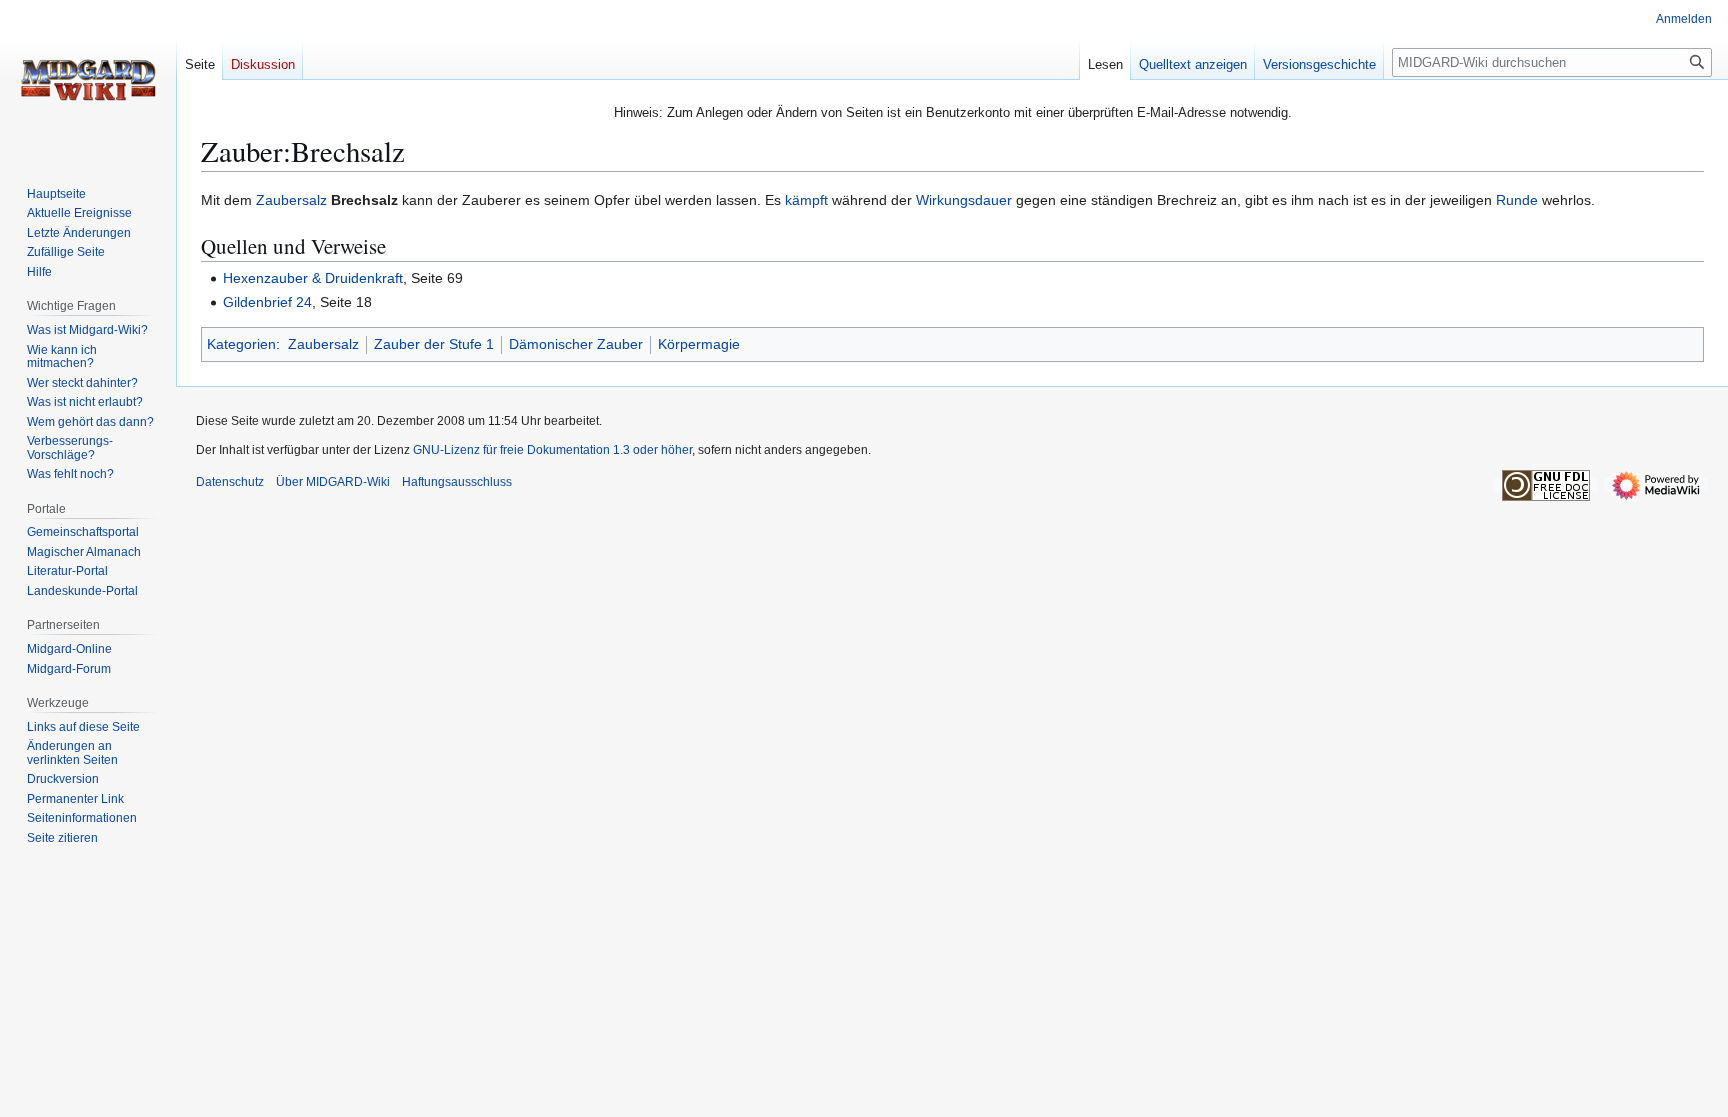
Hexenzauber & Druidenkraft (313, 278)
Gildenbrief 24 (267, 302)
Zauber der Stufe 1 (434, 344)
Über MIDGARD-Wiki (333, 482)
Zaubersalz (291, 200)
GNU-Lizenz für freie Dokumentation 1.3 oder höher (552, 450)
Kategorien (241, 344)
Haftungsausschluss (457, 482)
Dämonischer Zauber (576, 344)
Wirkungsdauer (964, 200)
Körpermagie (699, 344)
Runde (1517, 200)
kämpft (806, 200)
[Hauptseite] (88, 80)
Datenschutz (230, 482)
